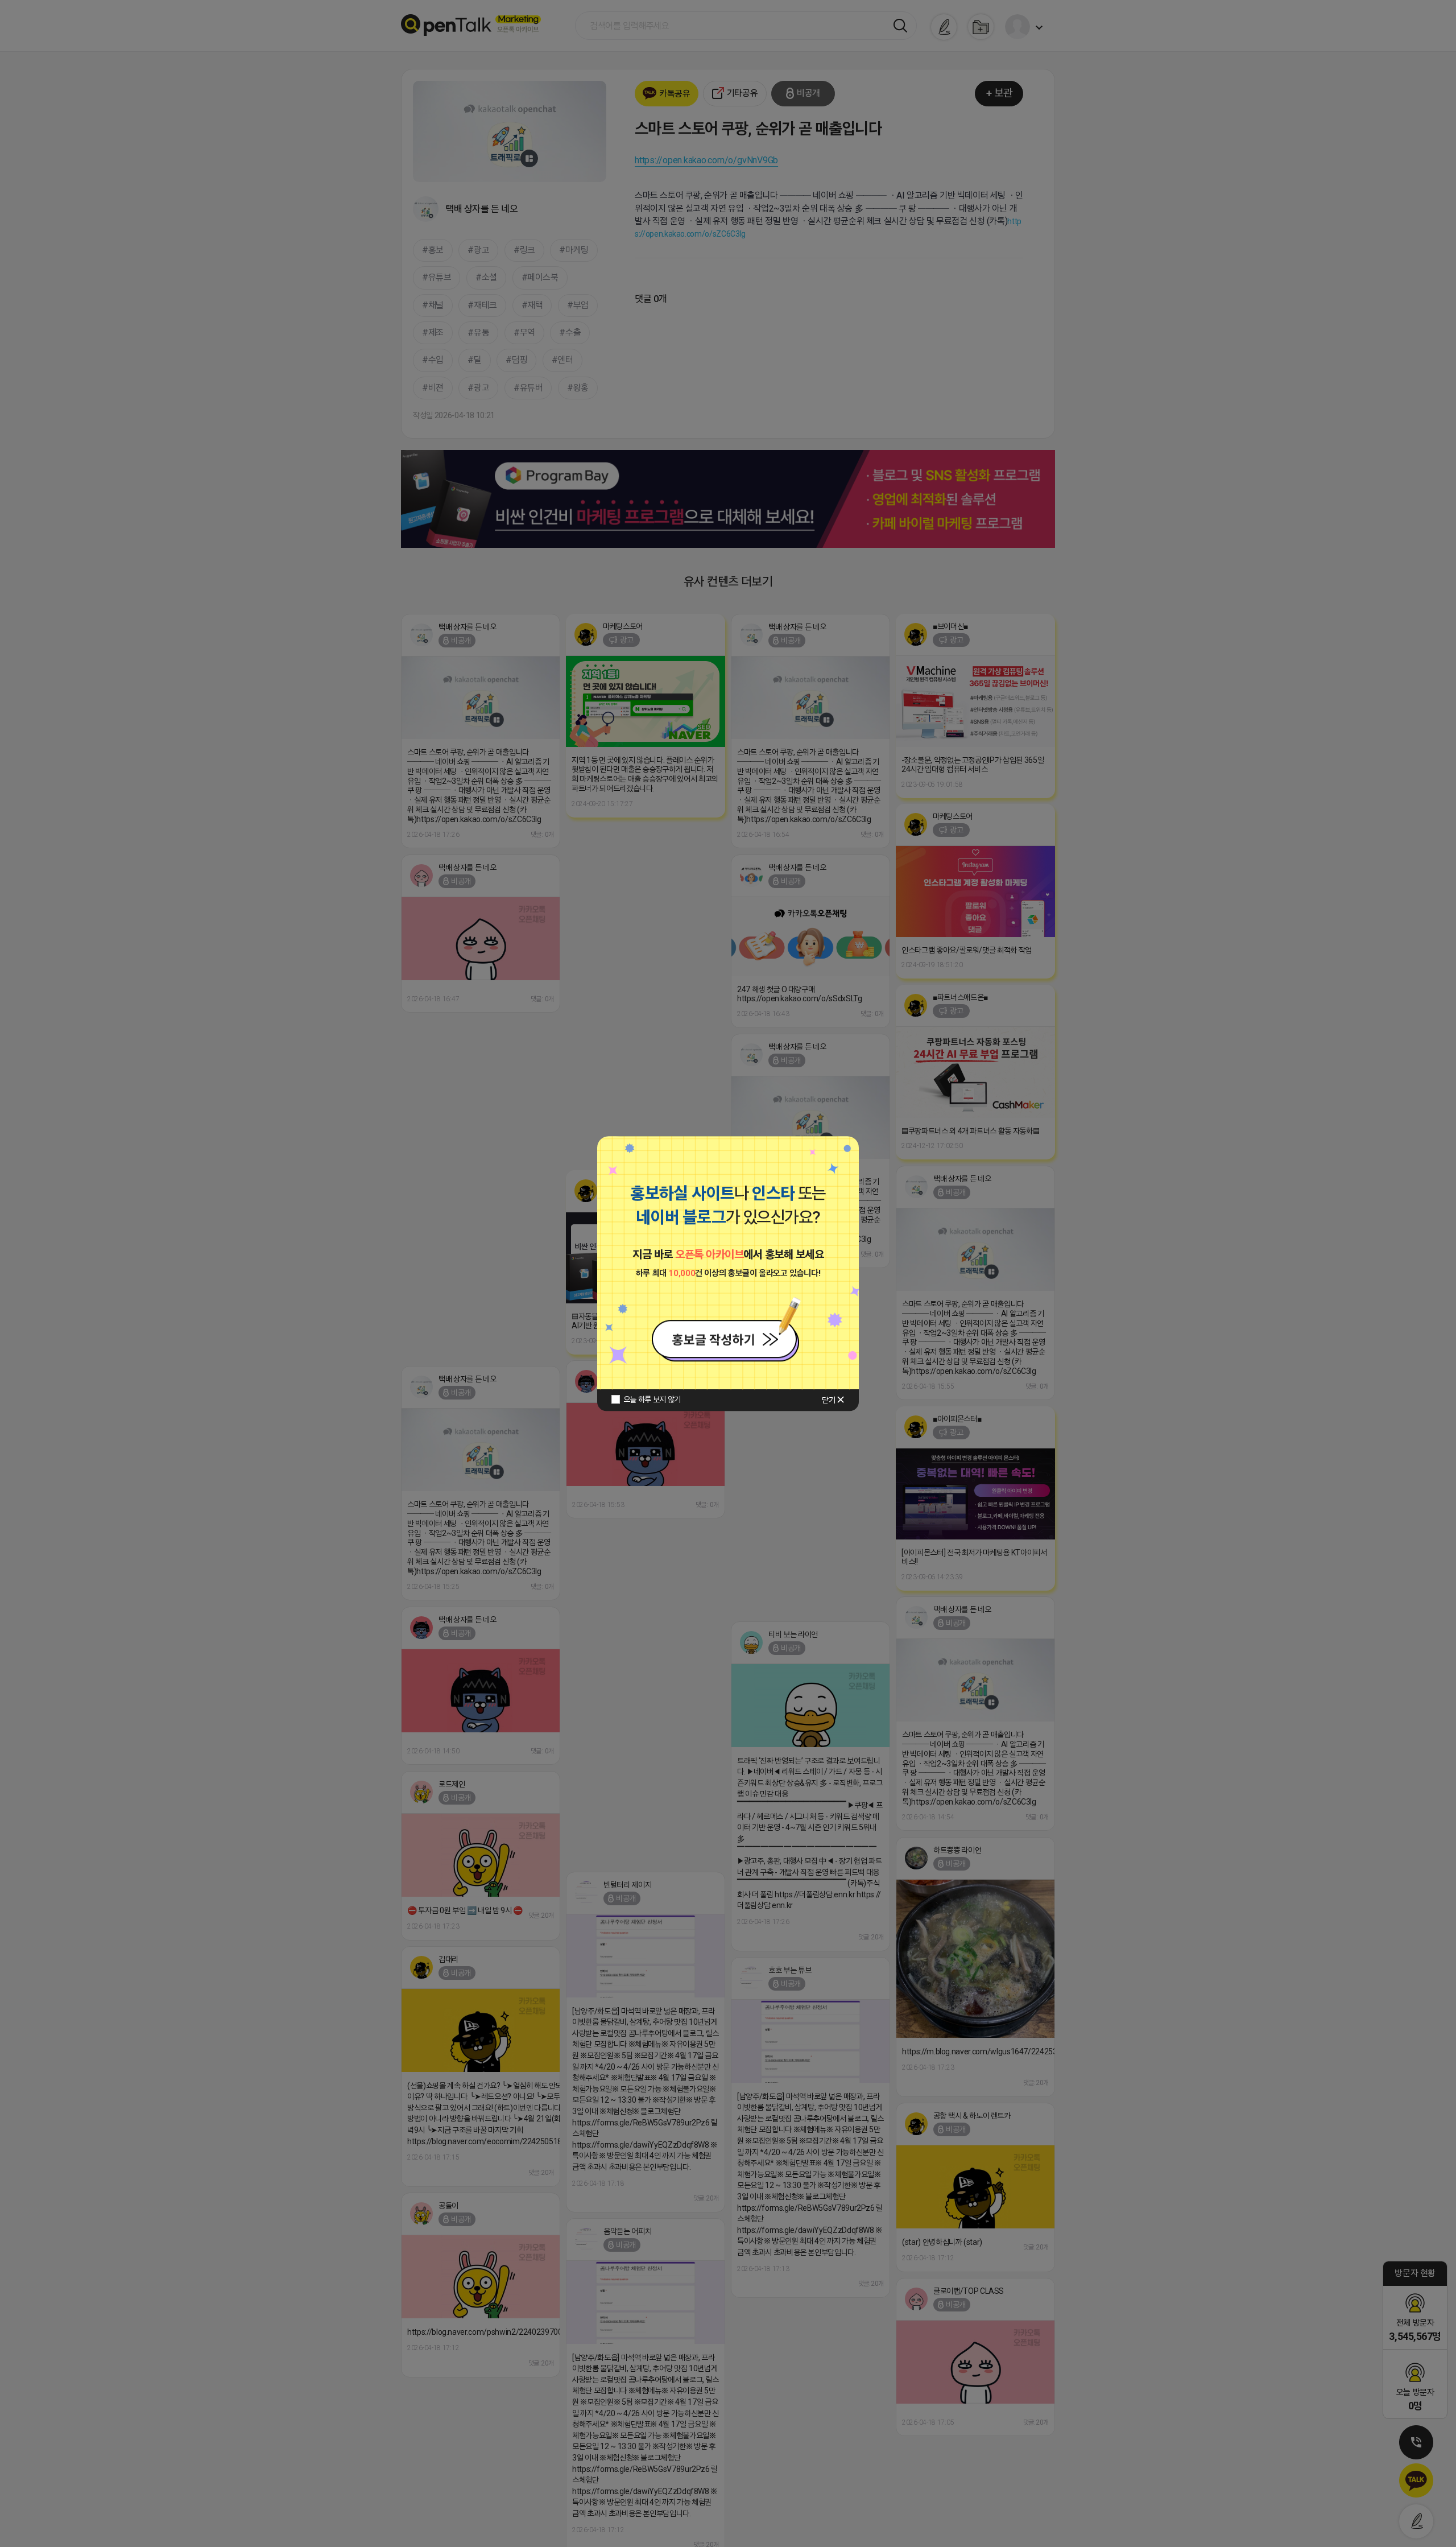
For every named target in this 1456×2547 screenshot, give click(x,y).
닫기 (828, 1400)
